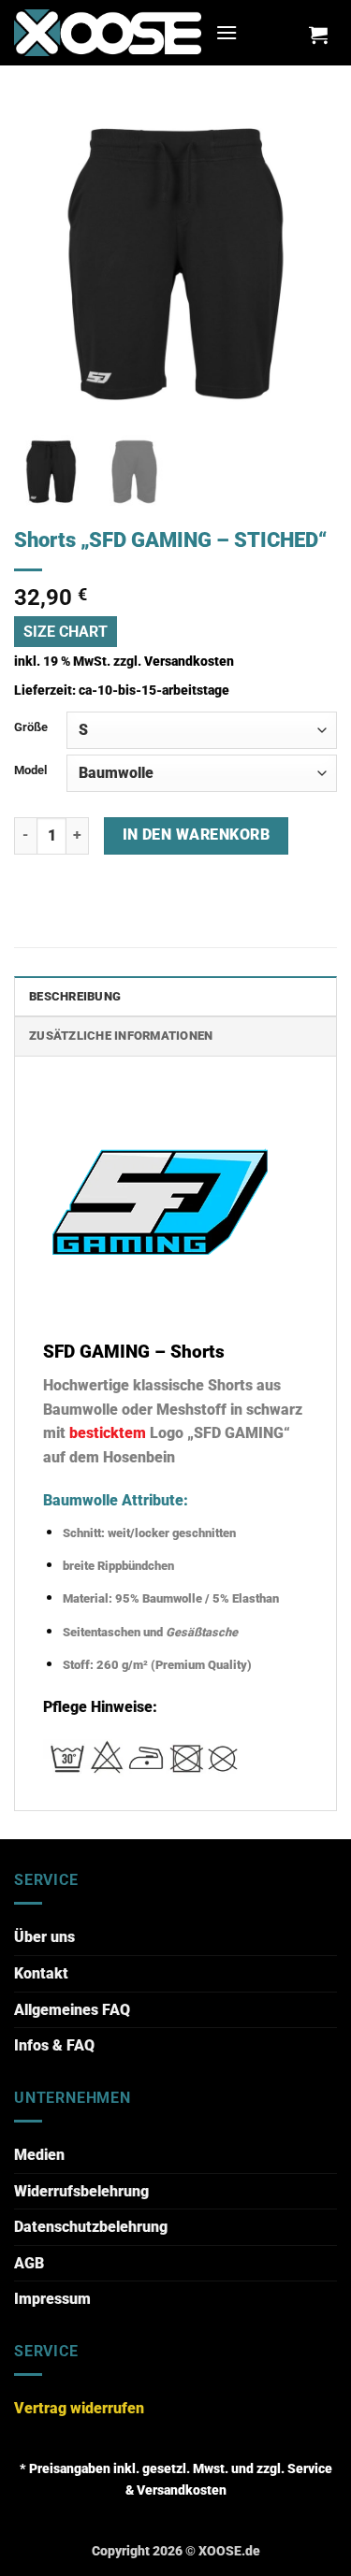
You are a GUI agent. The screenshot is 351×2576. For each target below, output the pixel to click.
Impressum (52, 2299)
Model (30, 770)
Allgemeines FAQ (72, 2010)
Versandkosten (189, 662)
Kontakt (41, 1973)
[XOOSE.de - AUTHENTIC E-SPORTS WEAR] (108, 32)
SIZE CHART (66, 632)
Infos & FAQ (54, 2045)
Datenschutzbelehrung (91, 2227)
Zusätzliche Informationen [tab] (121, 1036)
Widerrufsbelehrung (81, 2191)
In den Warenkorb (196, 835)
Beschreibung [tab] (75, 996)
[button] (227, 32)
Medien (39, 2155)
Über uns (44, 1937)
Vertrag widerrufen (79, 2408)
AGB (29, 2263)
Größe (31, 727)
